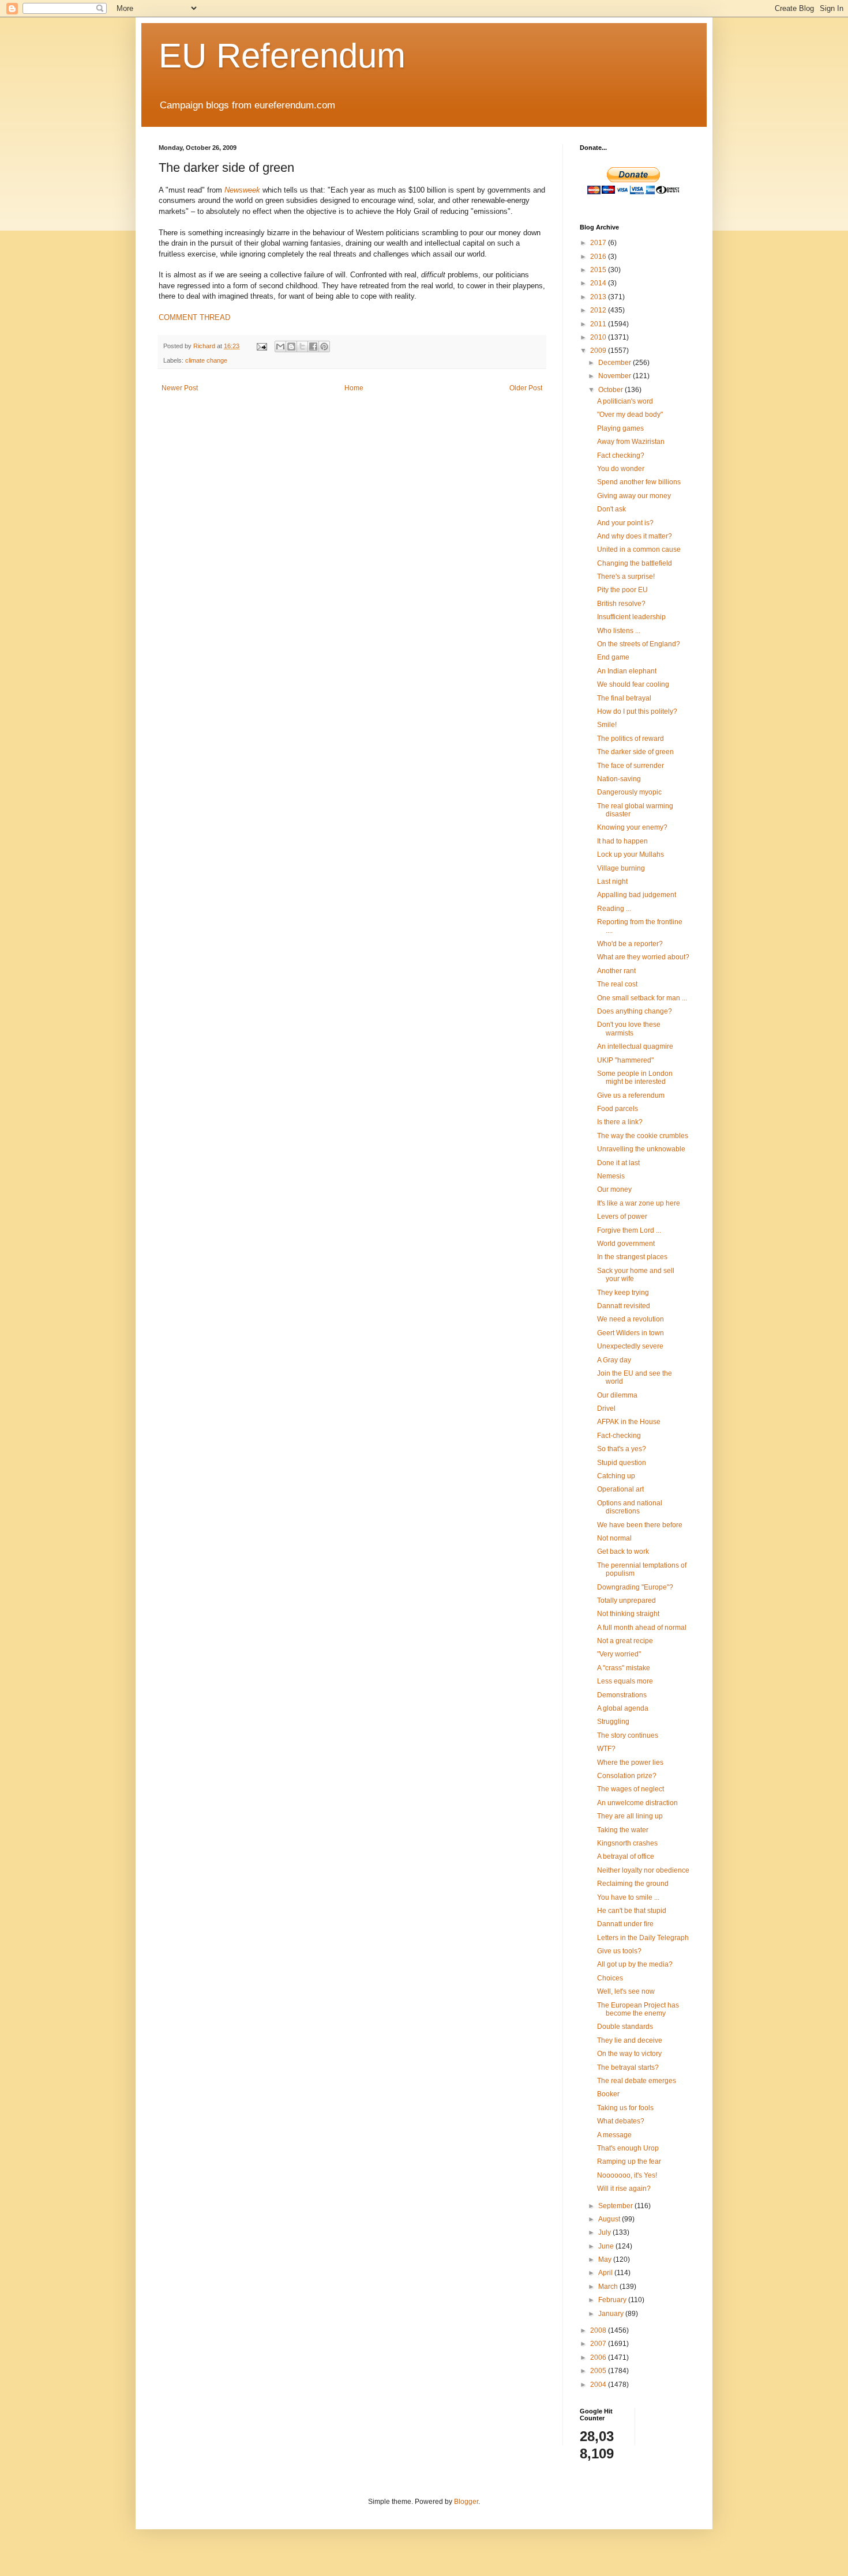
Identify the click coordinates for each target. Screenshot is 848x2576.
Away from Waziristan (631, 442)
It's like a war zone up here (639, 1203)
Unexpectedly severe (630, 1346)
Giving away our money (634, 496)
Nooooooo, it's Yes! (627, 2175)
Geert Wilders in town (631, 1333)
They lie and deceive (630, 2040)
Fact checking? (621, 455)
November (616, 376)
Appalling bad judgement (637, 895)
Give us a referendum (631, 1095)
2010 (599, 337)
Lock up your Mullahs (631, 854)
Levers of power (622, 1217)
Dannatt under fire (625, 1924)
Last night (612, 882)
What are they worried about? (643, 957)
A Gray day (614, 1360)
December (616, 363)
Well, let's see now (626, 1991)
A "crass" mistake (624, 1668)
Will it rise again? (624, 2189)
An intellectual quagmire (635, 1046)
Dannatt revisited (624, 1306)
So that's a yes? (622, 1449)
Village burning (621, 868)
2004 (599, 2385)
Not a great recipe (625, 1641)
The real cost (617, 984)
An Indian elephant (627, 671)
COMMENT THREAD (194, 317)
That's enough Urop (628, 2148)
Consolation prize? (627, 1776)
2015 (599, 270)
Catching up (616, 1476)
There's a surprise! (626, 577)
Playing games (620, 428)
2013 (599, 297)
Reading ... (614, 909)
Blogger (466, 2502)
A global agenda (623, 1708)
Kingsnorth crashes (627, 1843)
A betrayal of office (626, 1856)
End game (613, 657)
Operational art (620, 1489)
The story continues (628, 1735)
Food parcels (618, 1109)
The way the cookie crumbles (643, 1136)
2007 (599, 2344)
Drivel (606, 1408)
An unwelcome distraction (637, 1803)
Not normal (614, 1538)
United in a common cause (639, 549)
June (607, 2246)
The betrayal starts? (628, 2067)
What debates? (621, 2121)
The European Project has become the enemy (638, 2009)
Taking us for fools (625, 2108)
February (613, 2300)
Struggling (613, 1722)
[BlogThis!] (291, 347)
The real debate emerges (637, 2081)
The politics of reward (631, 739)
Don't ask (611, 509)
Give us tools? (619, 1951)
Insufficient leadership (631, 617)
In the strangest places (632, 1257)
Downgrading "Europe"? (635, 1587)
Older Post (526, 388)
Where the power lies (630, 1762)
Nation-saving (619, 779)
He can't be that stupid (632, 1911)
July (605, 2232)
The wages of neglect (631, 1789)
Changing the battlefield (635, 563)
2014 (599, 283)
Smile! (607, 725)
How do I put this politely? (637, 711)
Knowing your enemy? (632, 827)
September (616, 2206)
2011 (599, 324)
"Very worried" (619, 1654)
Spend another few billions (639, 482)
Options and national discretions (630, 1507)
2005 (599, 2371)
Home (354, 388)
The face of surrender (631, 766)
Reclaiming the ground (633, 1884)
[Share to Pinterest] (324, 347)
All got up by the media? (635, 1964)
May (606, 2259)
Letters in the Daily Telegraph (643, 1938)
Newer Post (180, 388)
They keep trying (623, 1293)
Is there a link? (620, 1122)
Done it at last (618, 1163)
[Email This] (280, 347)
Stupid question (622, 1463)
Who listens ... (619, 631)
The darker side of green (635, 752)
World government (626, 1244)
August (610, 2219)
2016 (599, 257)
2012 (599, 310)
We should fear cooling (633, 684)
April (606, 2273)
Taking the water (623, 1830)
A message (614, 2135)
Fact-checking (619, 1436)
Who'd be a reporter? (630, 944)
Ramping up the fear (629, 2161)
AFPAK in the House (629, 1422)
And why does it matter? (635, 536)
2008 (599, 2330)
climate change (206, 360)
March (609, 2287)
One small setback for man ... (642, 998)
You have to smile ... (628, 1897)
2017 (599, 243)
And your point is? (625, 523)
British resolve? (621, 604)
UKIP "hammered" (625, 1060)
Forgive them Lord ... (629, 1230)
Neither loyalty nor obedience (643, 1870)
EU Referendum (282, 56)
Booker (608, 2094)
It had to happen (622, 841)
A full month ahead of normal (642, 1628)
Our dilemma (617, 1395)
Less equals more (625, 1681)
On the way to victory (629, 2054)
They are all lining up (630, 1816)
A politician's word (625, 401)
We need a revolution (631, 1319)
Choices (610, 1978)
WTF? (606, 1749)
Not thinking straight (628, 1614)
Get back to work (623, 1551)
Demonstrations (622, 1695)
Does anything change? (635, 1011)
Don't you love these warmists (629, 1029)
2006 (599, 2357)
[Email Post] (261, 346)
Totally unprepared (626, 1600)
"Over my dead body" (630, 415)
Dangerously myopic (629, 792)
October (611, 390)
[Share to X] (302, 347)
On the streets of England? (639, 644)
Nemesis (611, 1176)
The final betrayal (624, 698)
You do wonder (621, 469)
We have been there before (640, 1525)
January (612, 2314)
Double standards (625, 2027)
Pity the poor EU (622, 590)
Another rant (616, 971)
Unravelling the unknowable (641, 1149)
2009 (599, 351)
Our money (614, 1189)
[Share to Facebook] (313, 347)
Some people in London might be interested (635, 1078)
